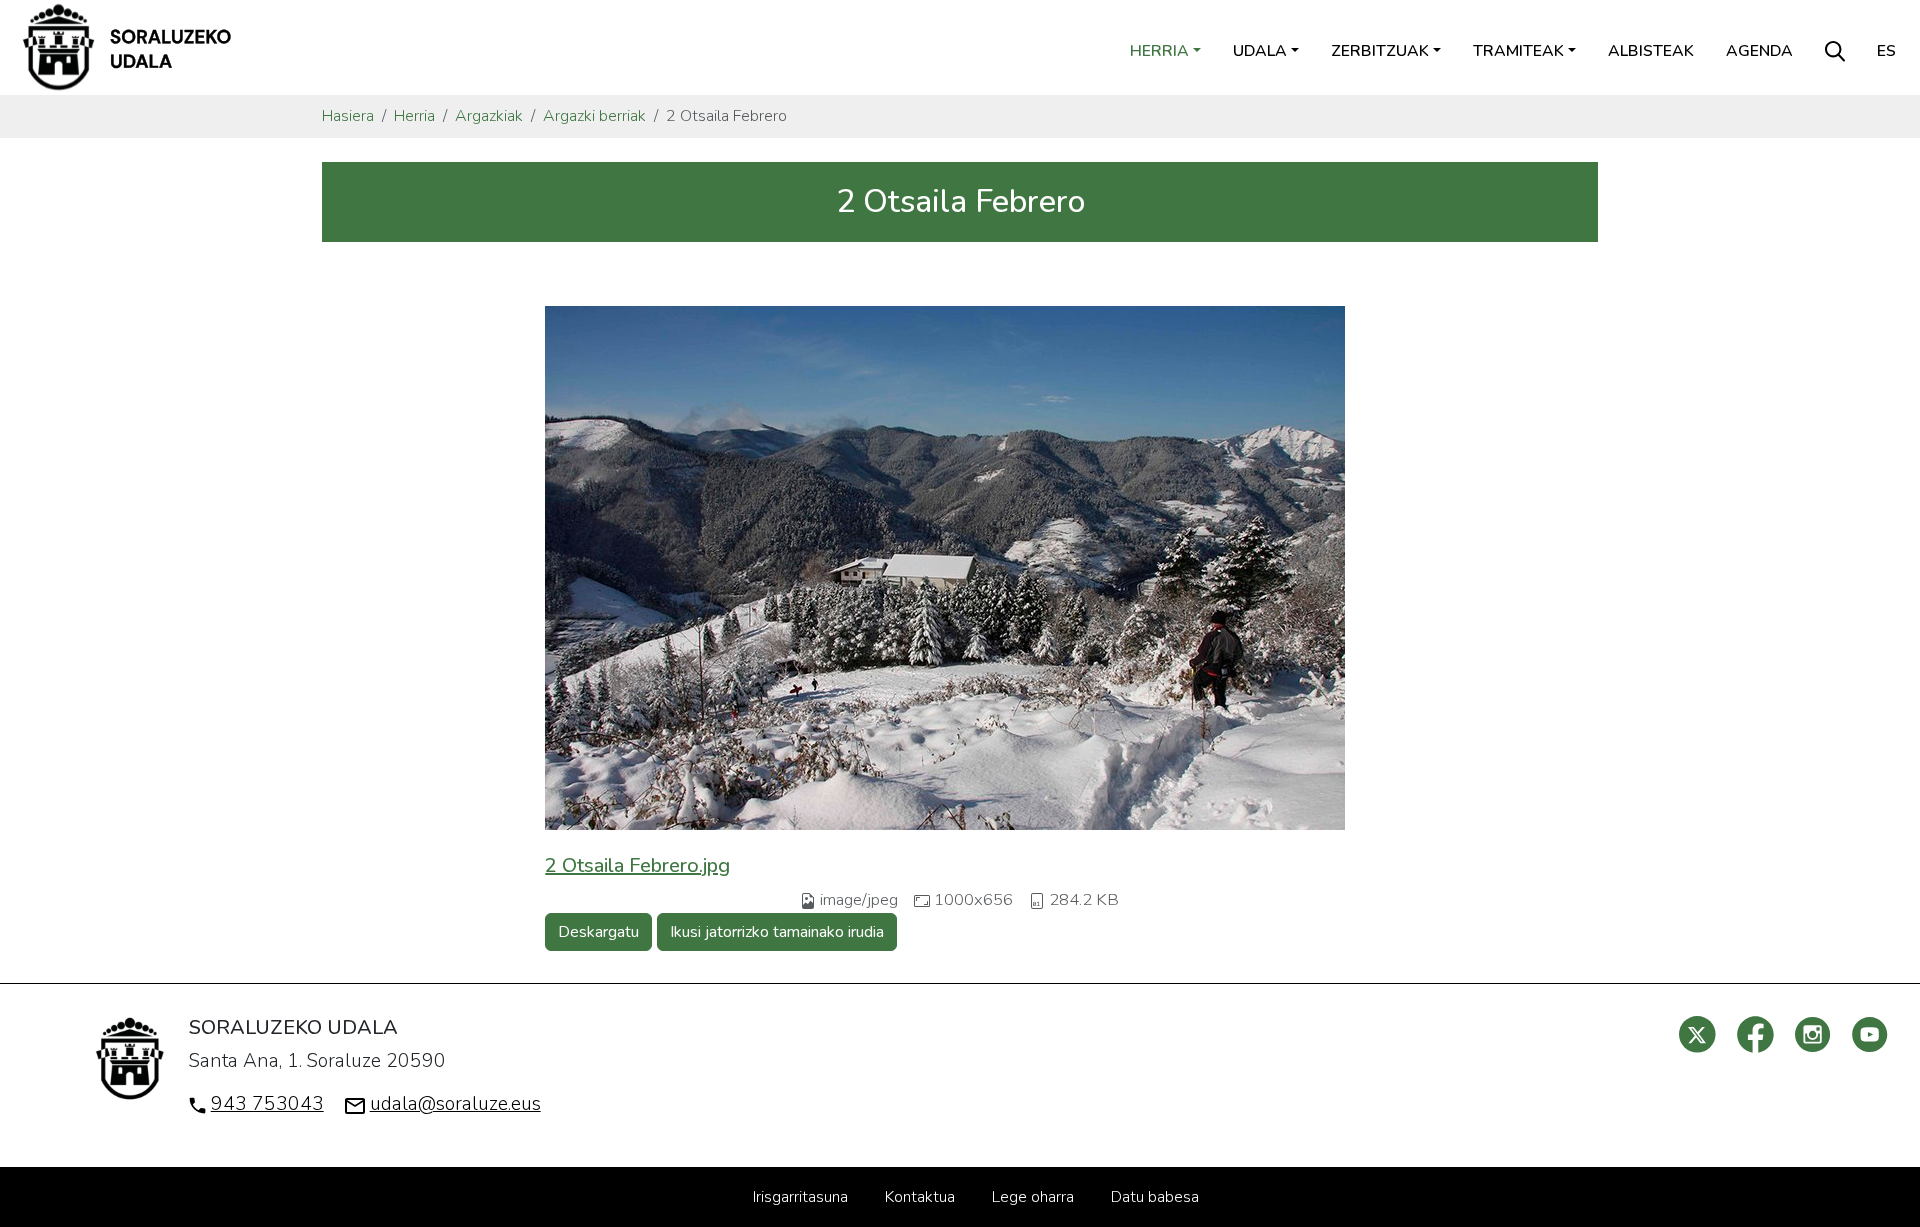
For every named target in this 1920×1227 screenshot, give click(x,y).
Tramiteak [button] (1518, 51)
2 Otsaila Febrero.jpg (637, 865)
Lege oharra (1033, 1197)
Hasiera (348, 116)
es (1886, 51)
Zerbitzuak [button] (1380, 51)
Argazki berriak (594, 116)
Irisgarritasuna (800, 1197)
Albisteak (1651, 51)
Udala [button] (1260, 51)
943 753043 (267, 1104)
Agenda (1759, 51)
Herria (414, 116)
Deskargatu (598, 932)
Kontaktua (920, 1197)
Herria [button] (1159, 51)
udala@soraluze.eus (455, 1104)
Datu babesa (1155, 1197)
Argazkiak (489, 116)
